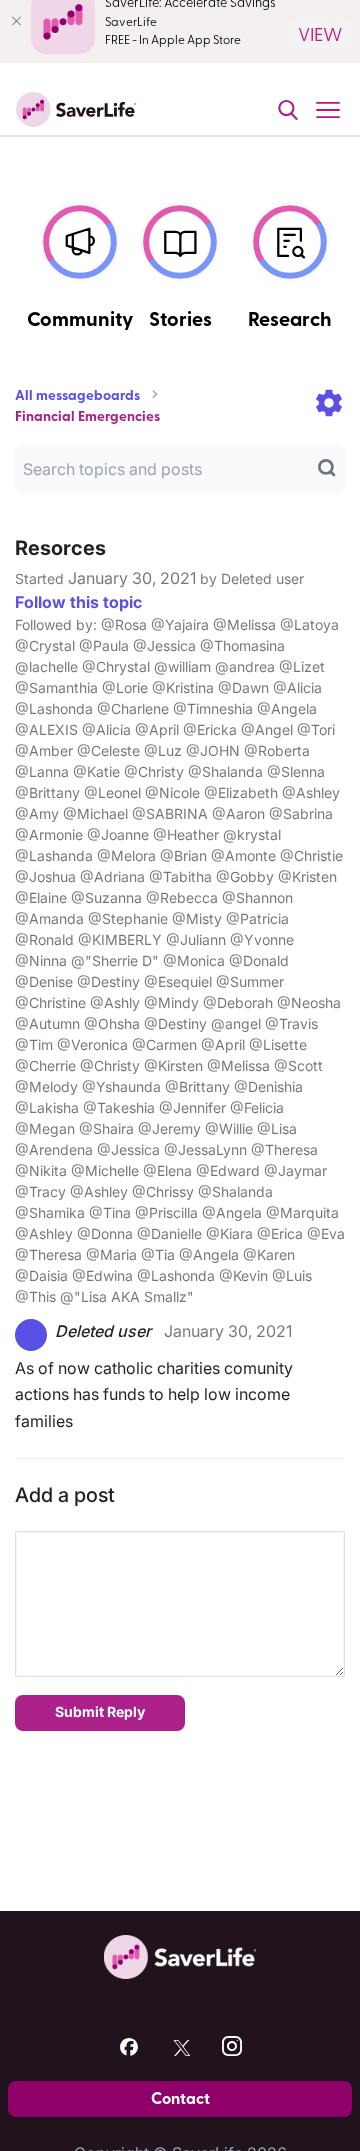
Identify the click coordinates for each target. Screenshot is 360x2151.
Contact (180, 2099)
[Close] (16, 21)
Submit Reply (100, 1711)
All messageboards (77, 396)
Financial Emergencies (87, 417)
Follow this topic (78, 602)
